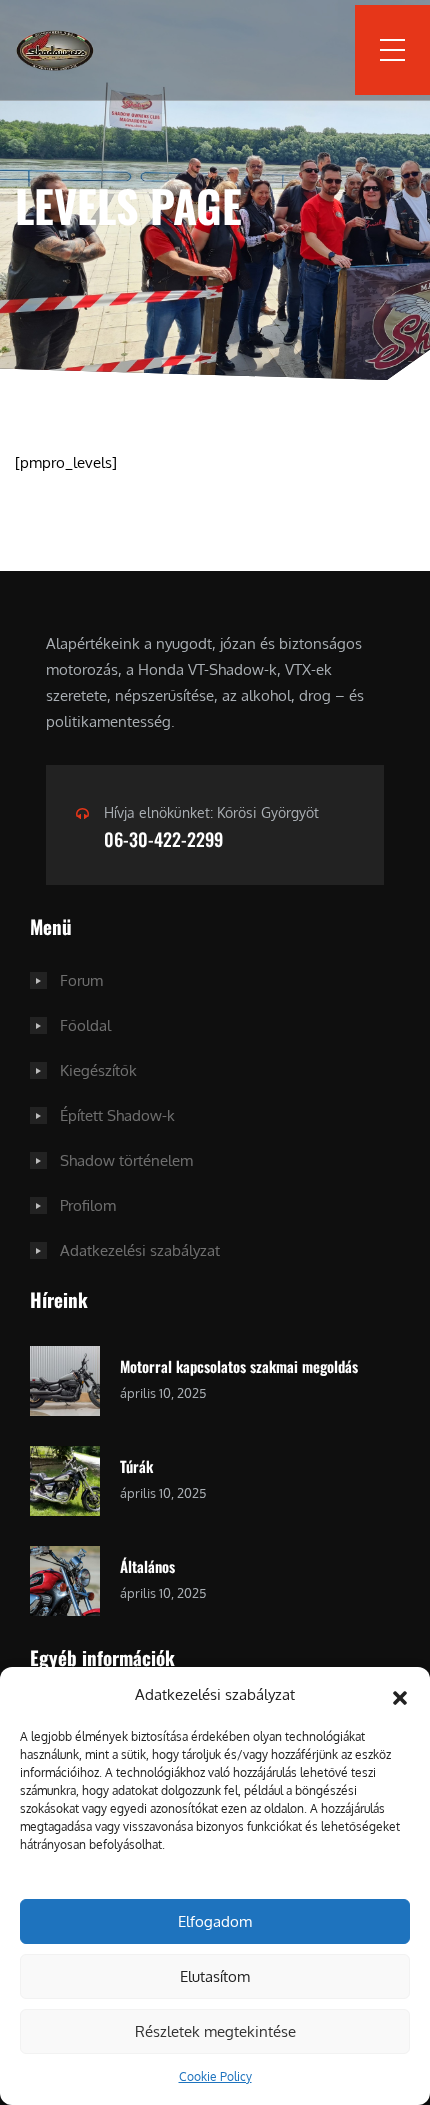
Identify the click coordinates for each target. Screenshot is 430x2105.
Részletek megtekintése (215, 2031)
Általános (147, 1566)
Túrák (136, 1466)
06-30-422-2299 (163, 839)
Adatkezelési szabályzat (140, 1250)
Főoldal (85, 1025)
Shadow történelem (126, 1160)
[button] (400, 1695)
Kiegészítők (98, 1070)
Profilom (88, 1205)
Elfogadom (215, 1921)
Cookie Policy (215, 2076)
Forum (81, 980)
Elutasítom (215, 1976)
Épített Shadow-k (117, 1115)
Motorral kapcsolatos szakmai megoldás (239, 1366)
